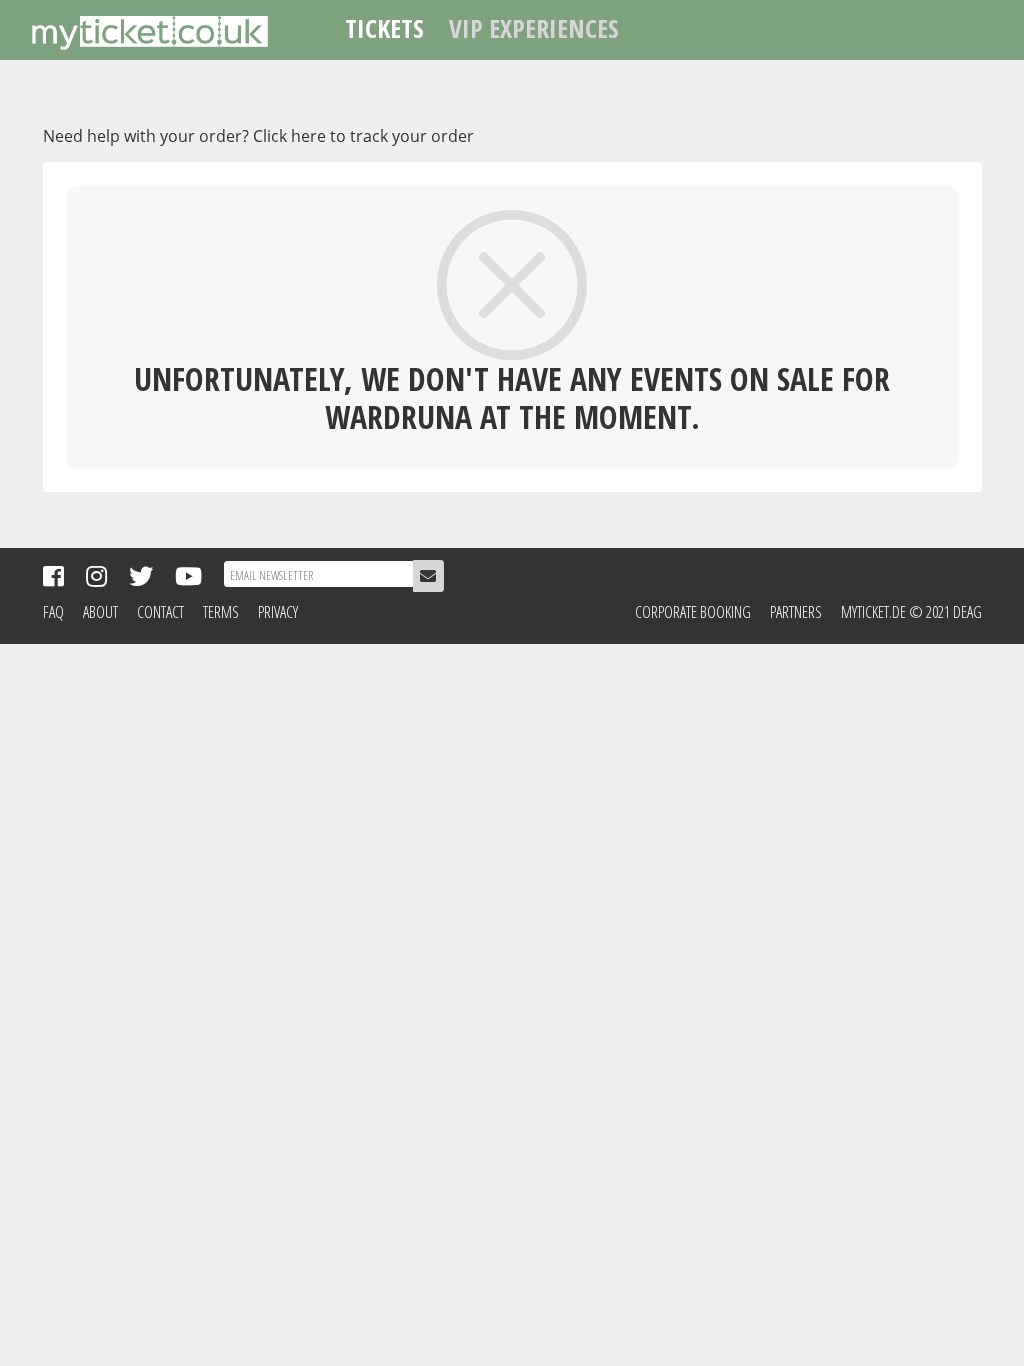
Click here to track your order (363, 136)
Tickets (384, 28)
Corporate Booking (693, 612)
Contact (160, 612)
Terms (221, 612)
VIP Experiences (534, 28)
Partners (796, 612)
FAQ (53, 612)
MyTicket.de (873, 612)
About (100, 612)
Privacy (278, 612)
